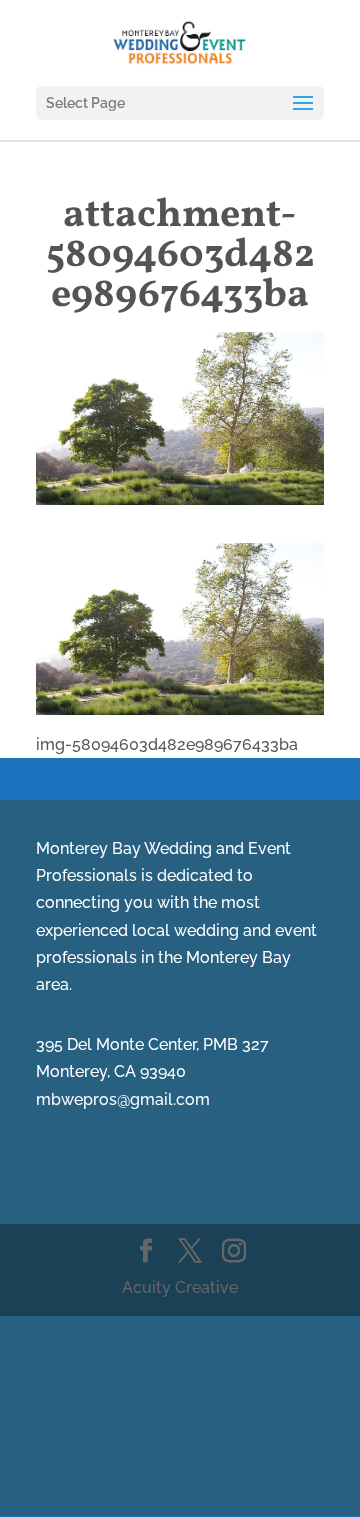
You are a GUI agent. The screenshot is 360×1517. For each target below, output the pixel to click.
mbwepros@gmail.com (123, 1099)
